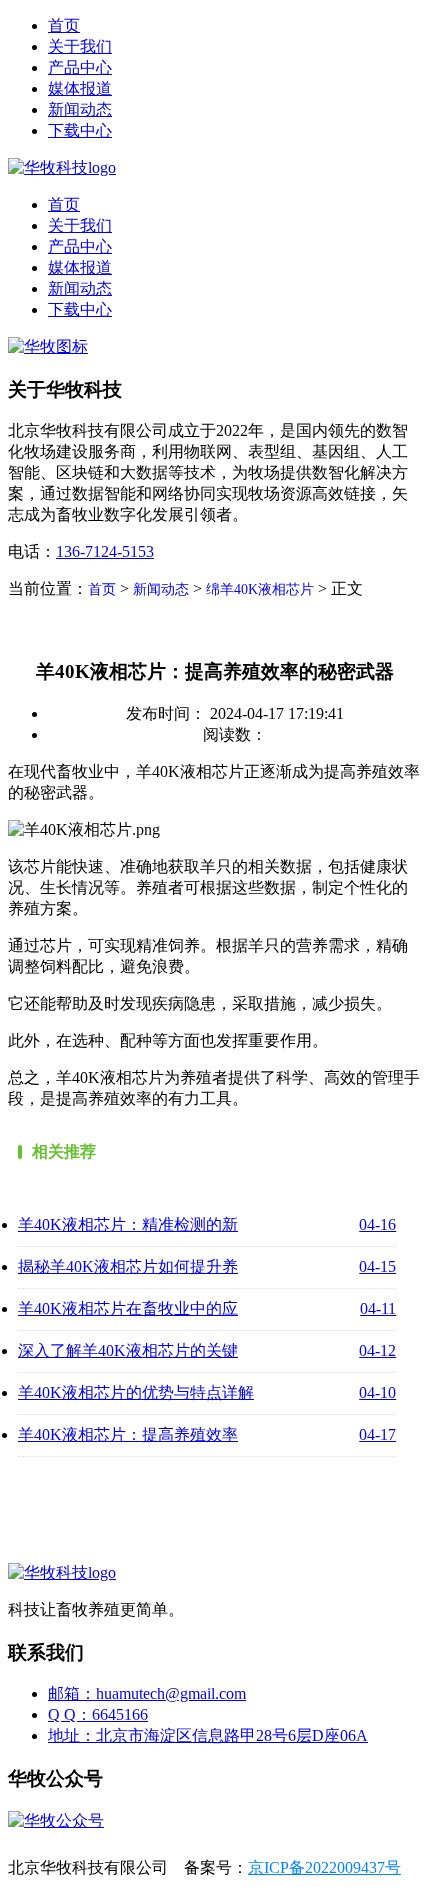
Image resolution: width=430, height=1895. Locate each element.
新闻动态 (80, 109)
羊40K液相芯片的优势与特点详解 (136, 1392)
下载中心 (80, 130)
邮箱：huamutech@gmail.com (147, 1693)
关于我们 (80, 46)
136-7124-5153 (105, 551)
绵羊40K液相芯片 (260, 589)
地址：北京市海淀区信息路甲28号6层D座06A (208, 1735)
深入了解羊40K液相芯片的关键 (128, 1350)
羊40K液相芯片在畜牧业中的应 (128, 1308)
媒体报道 (80, 88)
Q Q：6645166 (98, 1714)
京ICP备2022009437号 (324, 1867)
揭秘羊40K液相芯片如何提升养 (128, 1266)
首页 (64, 25)
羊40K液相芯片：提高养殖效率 (128, 1434)
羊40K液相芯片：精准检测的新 (128, 1224)
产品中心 (80, 67)
